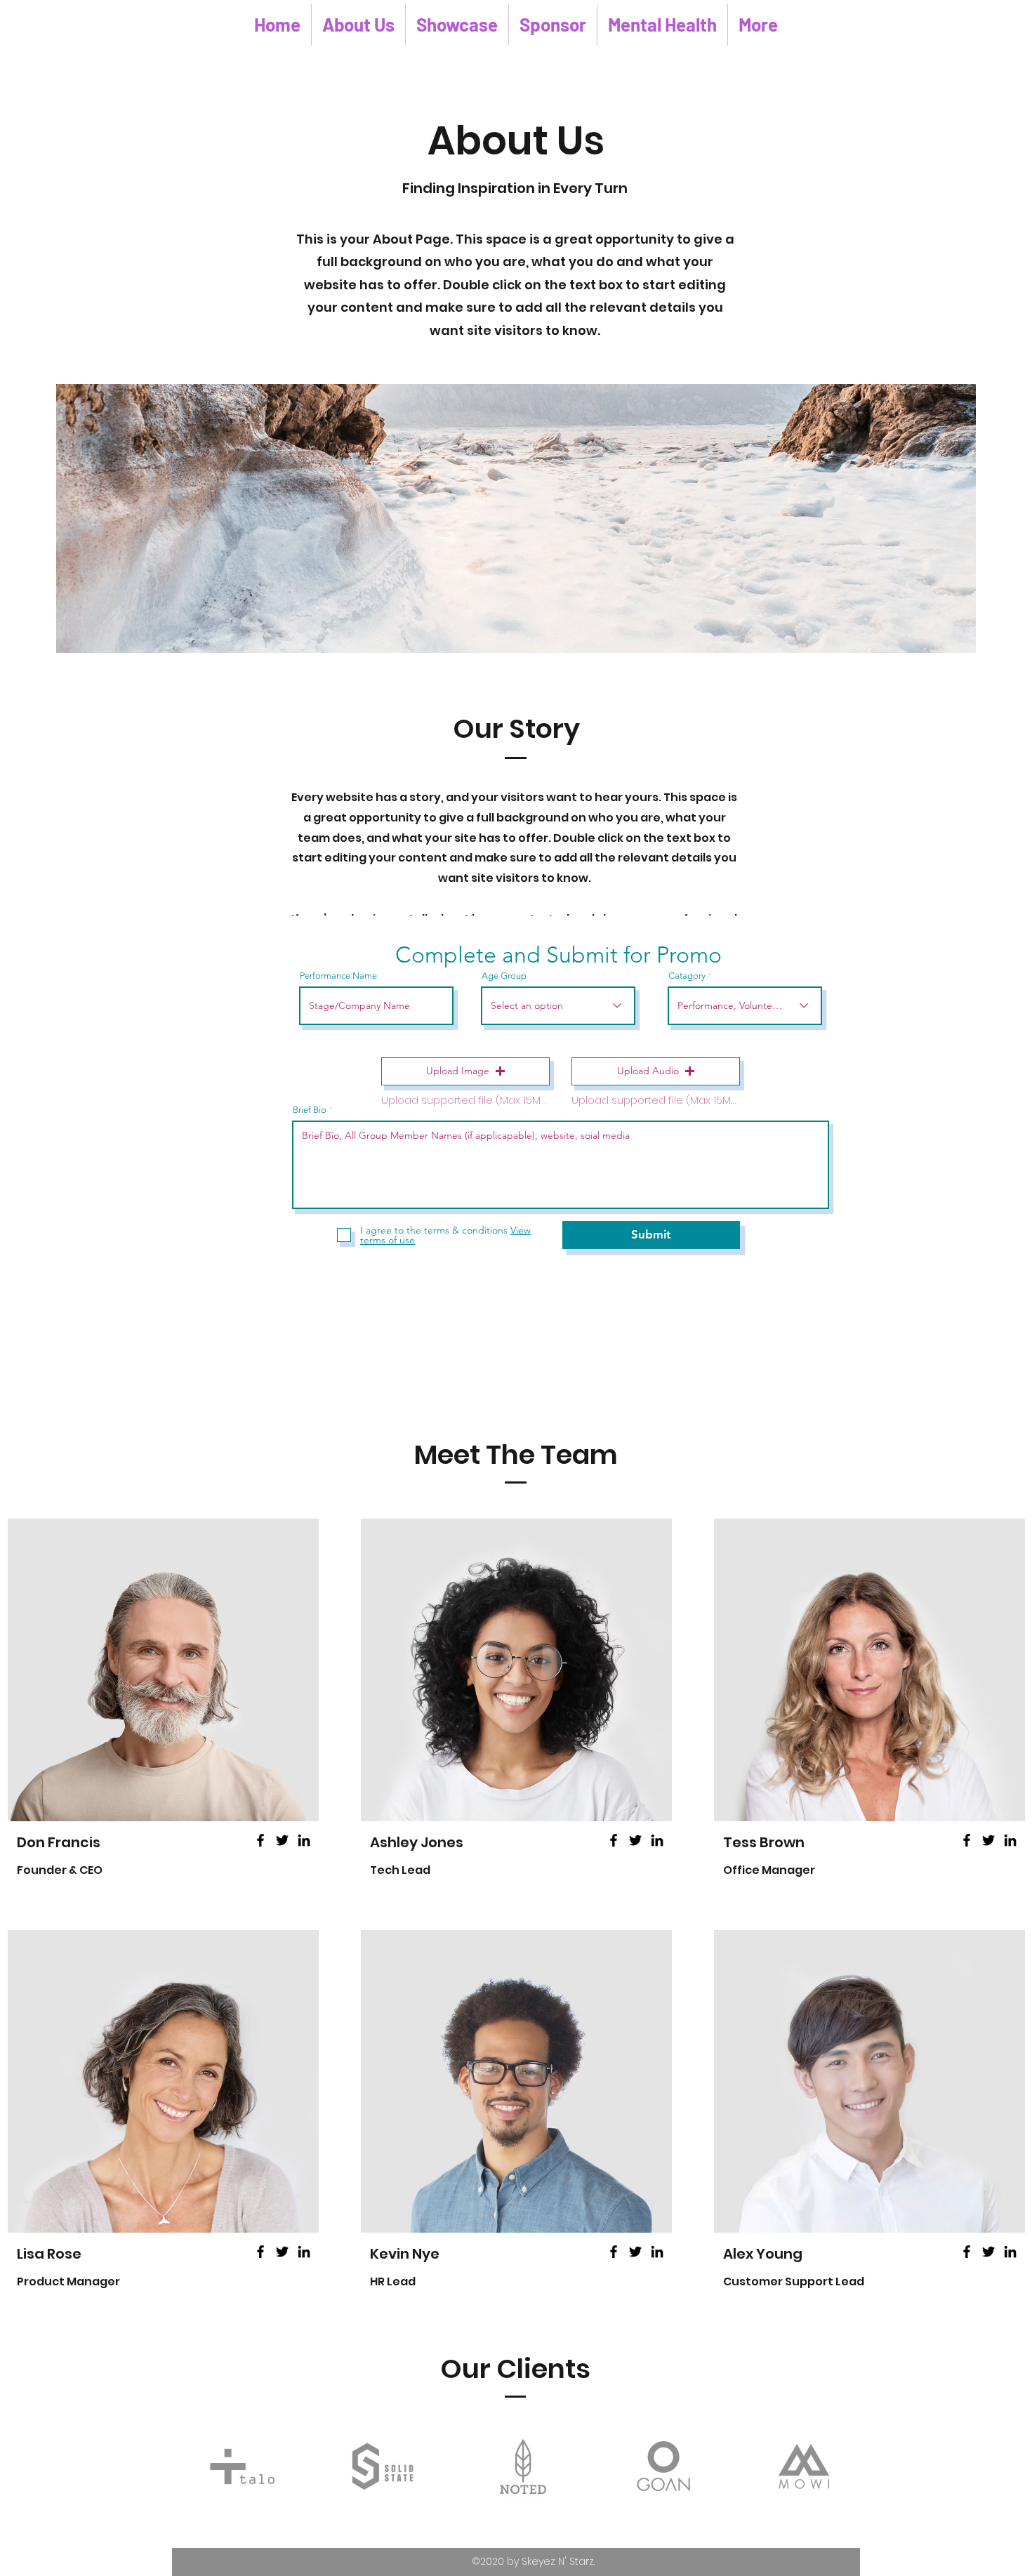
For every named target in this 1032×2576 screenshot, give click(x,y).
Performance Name (338, 976)
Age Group (504, 976)
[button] (465, 1071)
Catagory (687, 976)
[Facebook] (260, 1840)
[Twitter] (282, 1840)
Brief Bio (310, 1110)
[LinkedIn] (304, 1840)
